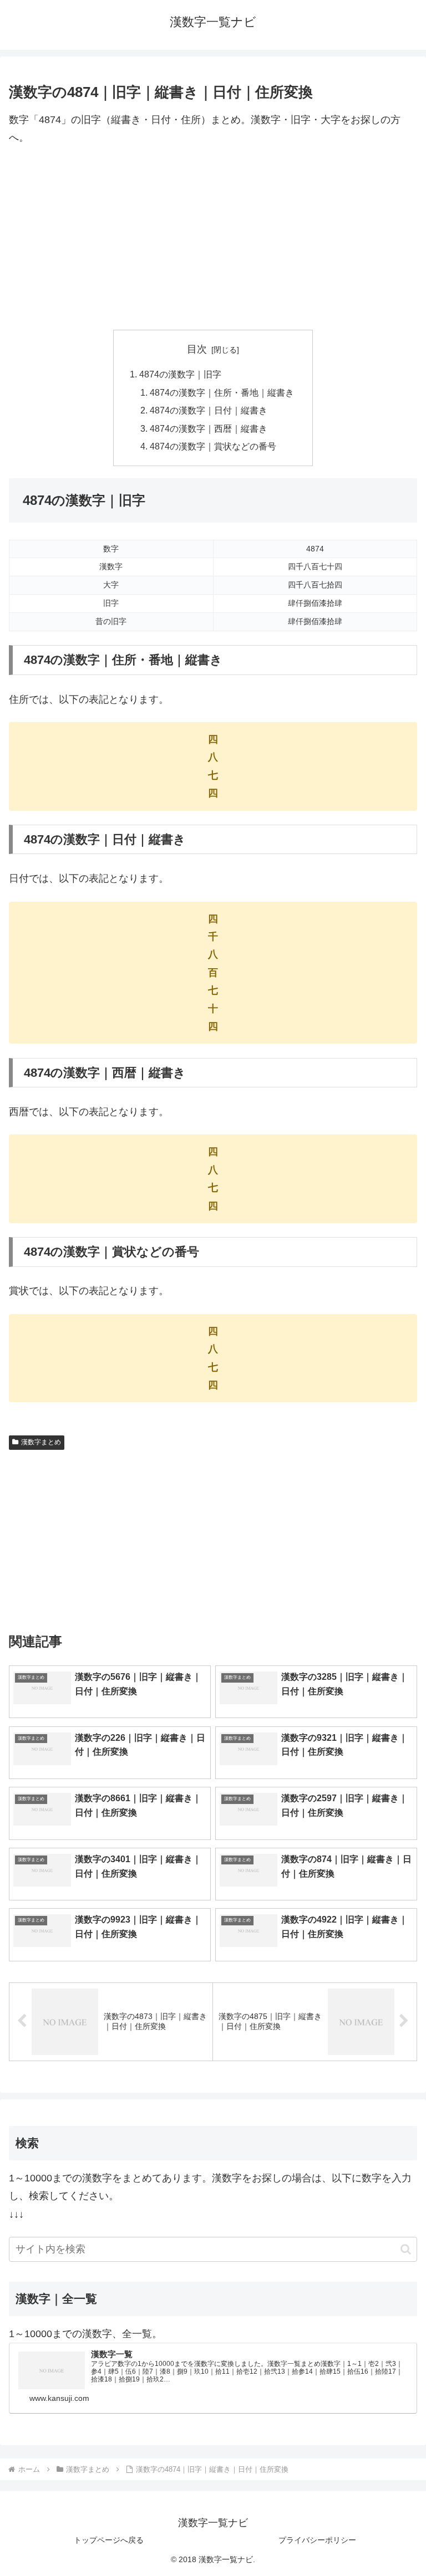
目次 (197, 349)
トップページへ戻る (109, 2540)
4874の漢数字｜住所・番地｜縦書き (222, 392)
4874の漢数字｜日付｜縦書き (209, 410)
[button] (406, 2249)
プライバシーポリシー (317, 2540)
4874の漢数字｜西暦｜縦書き (209, 428)
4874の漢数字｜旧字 (180, 374)
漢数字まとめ (41, 1442)
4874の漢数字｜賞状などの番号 (213, 446)
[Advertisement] (213, 238)
